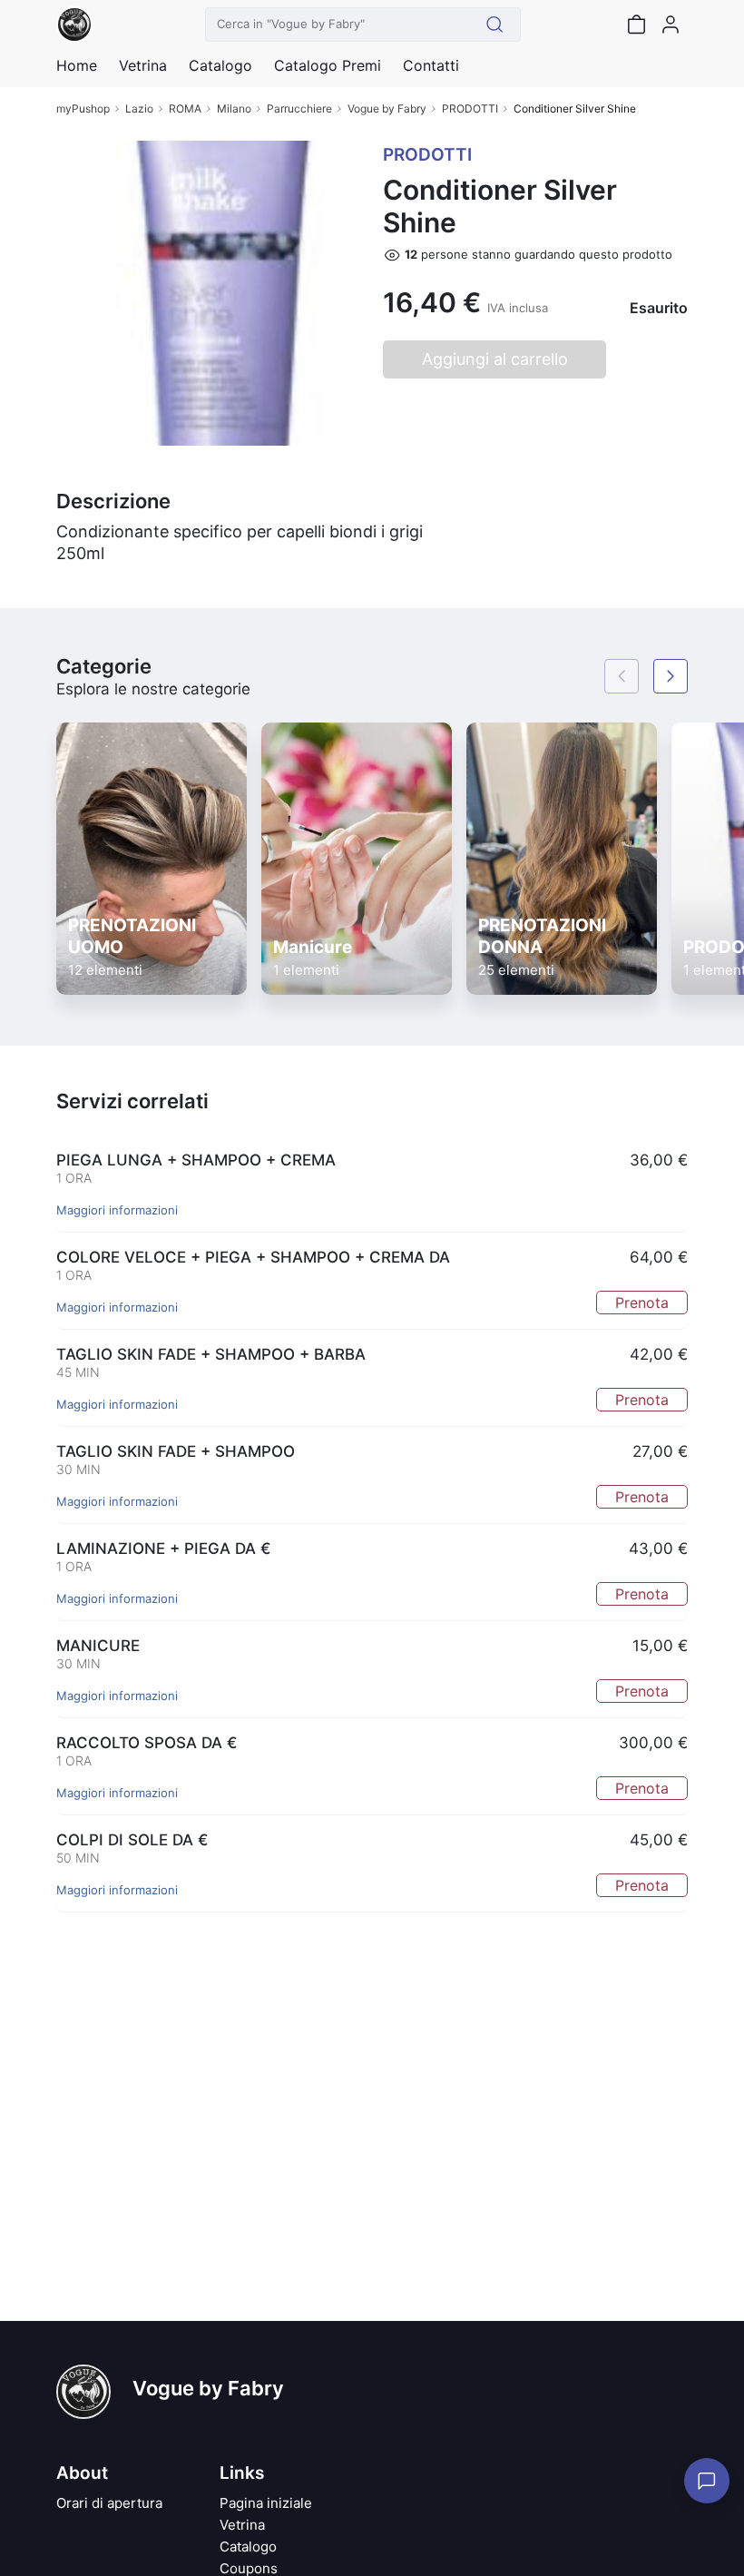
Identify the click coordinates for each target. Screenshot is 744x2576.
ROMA (185, 108)
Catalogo (220, 65)
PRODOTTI (470, 108)
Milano (234, 108)
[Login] (671, 25)
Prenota (642, 1303)
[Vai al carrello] (636, 25)
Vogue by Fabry (387, 108)
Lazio (139, 108)
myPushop (83, 108)
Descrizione (113, 501)
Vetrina (242, 2525)
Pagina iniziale (266, 2503)
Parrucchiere (299, 108)
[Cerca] (495, 25)
